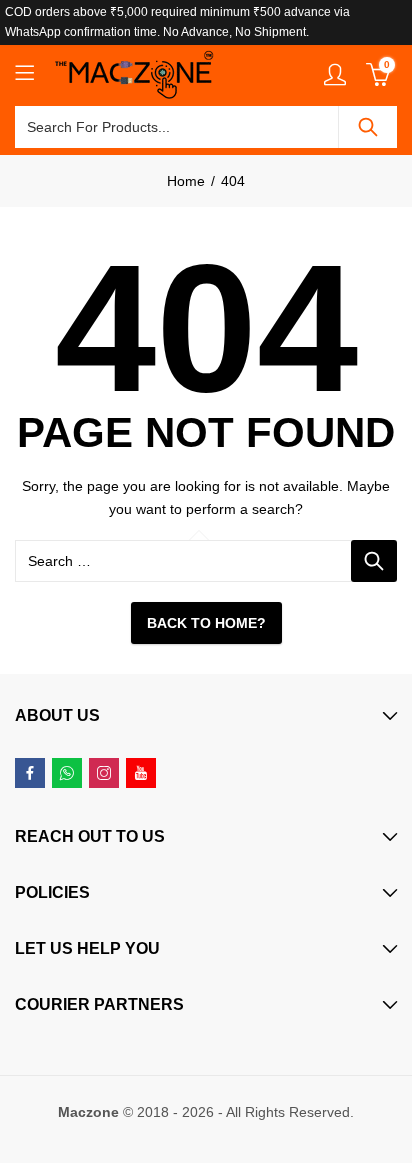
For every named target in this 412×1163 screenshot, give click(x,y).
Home (186, 181)
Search (368, 127)
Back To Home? (206, 623)
